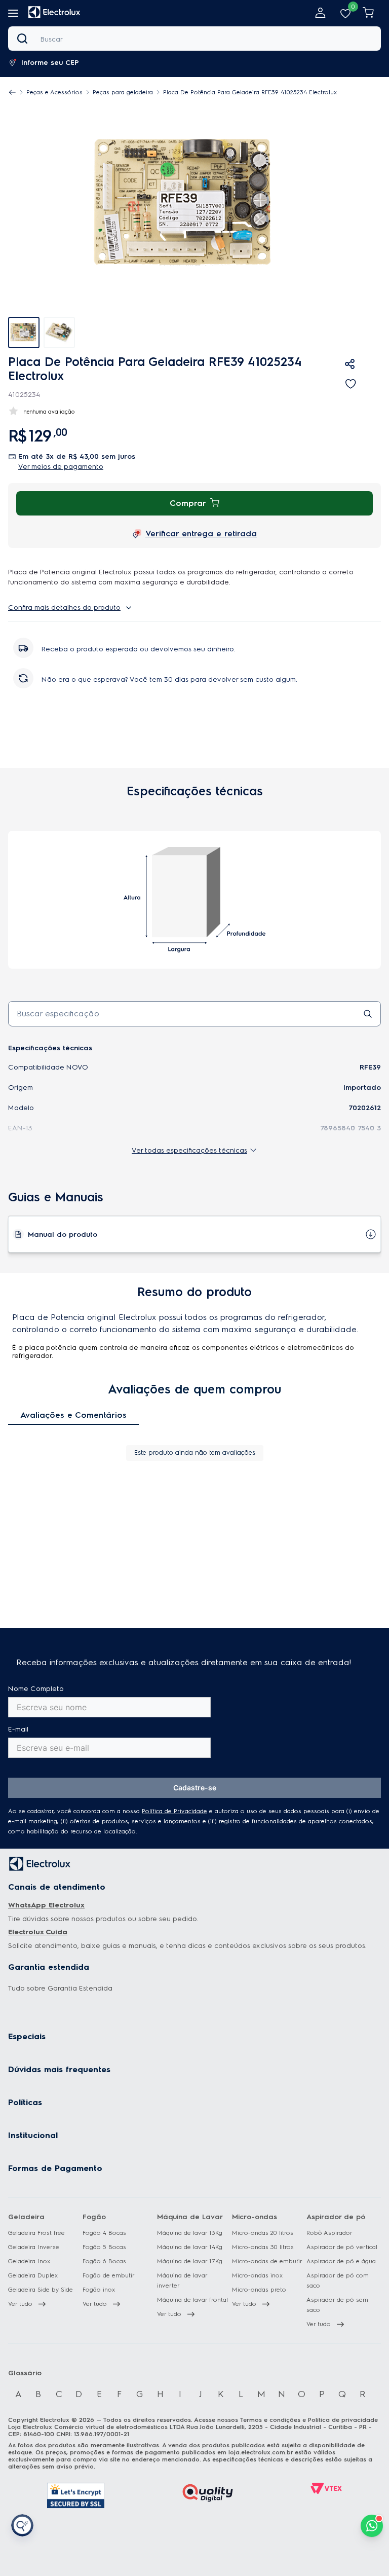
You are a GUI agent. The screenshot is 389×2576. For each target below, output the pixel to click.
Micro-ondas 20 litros (263, 2233)
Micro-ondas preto (259, 2290)
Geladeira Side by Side (41, 2290)
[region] (177, 92)
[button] (49, 63)
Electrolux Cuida (38, 1932)
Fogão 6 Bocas (104, 2261)
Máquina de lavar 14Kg (190, 2247)
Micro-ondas (255, 2217)
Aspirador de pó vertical (342, 2247)
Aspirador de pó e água (341, 2261)
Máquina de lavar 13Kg (190, 2233)
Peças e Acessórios (54, 92)
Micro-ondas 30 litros (263, 2247)
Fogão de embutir (109, 2275)
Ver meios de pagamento (61, 467)
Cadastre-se (195, 1788)
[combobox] (194, 39)
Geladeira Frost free (36, 2233)
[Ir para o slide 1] (181, 1564)
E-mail (18, 1729)
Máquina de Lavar (190, 2217)
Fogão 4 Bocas (104, 2233)
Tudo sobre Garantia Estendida (60, 1988)
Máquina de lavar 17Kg (190, 2261)
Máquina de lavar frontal (192, 2300)
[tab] (59, 333)
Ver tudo (20, 2304)
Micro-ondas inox (258, 2275)
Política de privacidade (343, 2420)
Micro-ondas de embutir (267, 2261)
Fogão (94, 2217)
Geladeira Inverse (34, 2247)
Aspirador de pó (336, 2217)
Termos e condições (270, 2420)
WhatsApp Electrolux (46, 1905)
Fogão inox (99, 2290)
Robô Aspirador (329, 2233)
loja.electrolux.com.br (261, 2452)
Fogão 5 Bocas (104, 2247)
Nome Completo (36, 1689)
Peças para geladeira (123, 92)
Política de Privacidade (174, 1811)
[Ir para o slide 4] (208, 1564)
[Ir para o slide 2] (190, 1564)
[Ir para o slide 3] (199, 1564)
